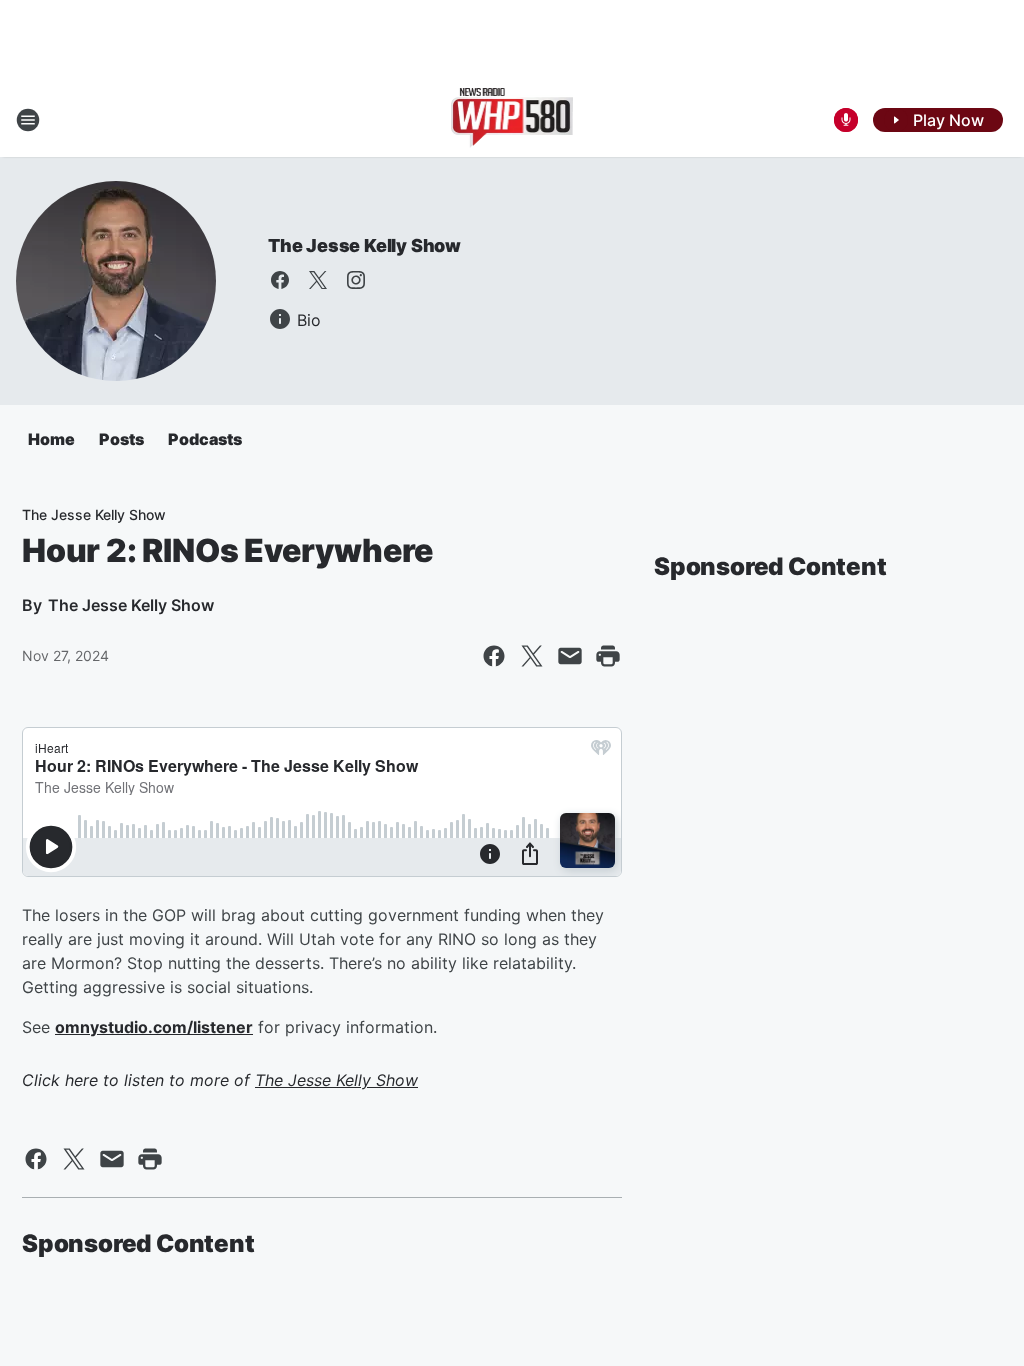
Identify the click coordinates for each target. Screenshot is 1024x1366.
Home (51, 439)
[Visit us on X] (318, 280)
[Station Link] (512, 120)
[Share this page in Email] (570, 656)
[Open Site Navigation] (28, 120)
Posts (121, 439)
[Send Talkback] (846, 120)
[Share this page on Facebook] (494, 656)
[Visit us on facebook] (280, 280)
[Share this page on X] (532, 656)
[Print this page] (608, 656)
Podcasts (205, 439)
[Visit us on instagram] (356, 280)
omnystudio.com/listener (154, 1027)
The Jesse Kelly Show (364, 245)
